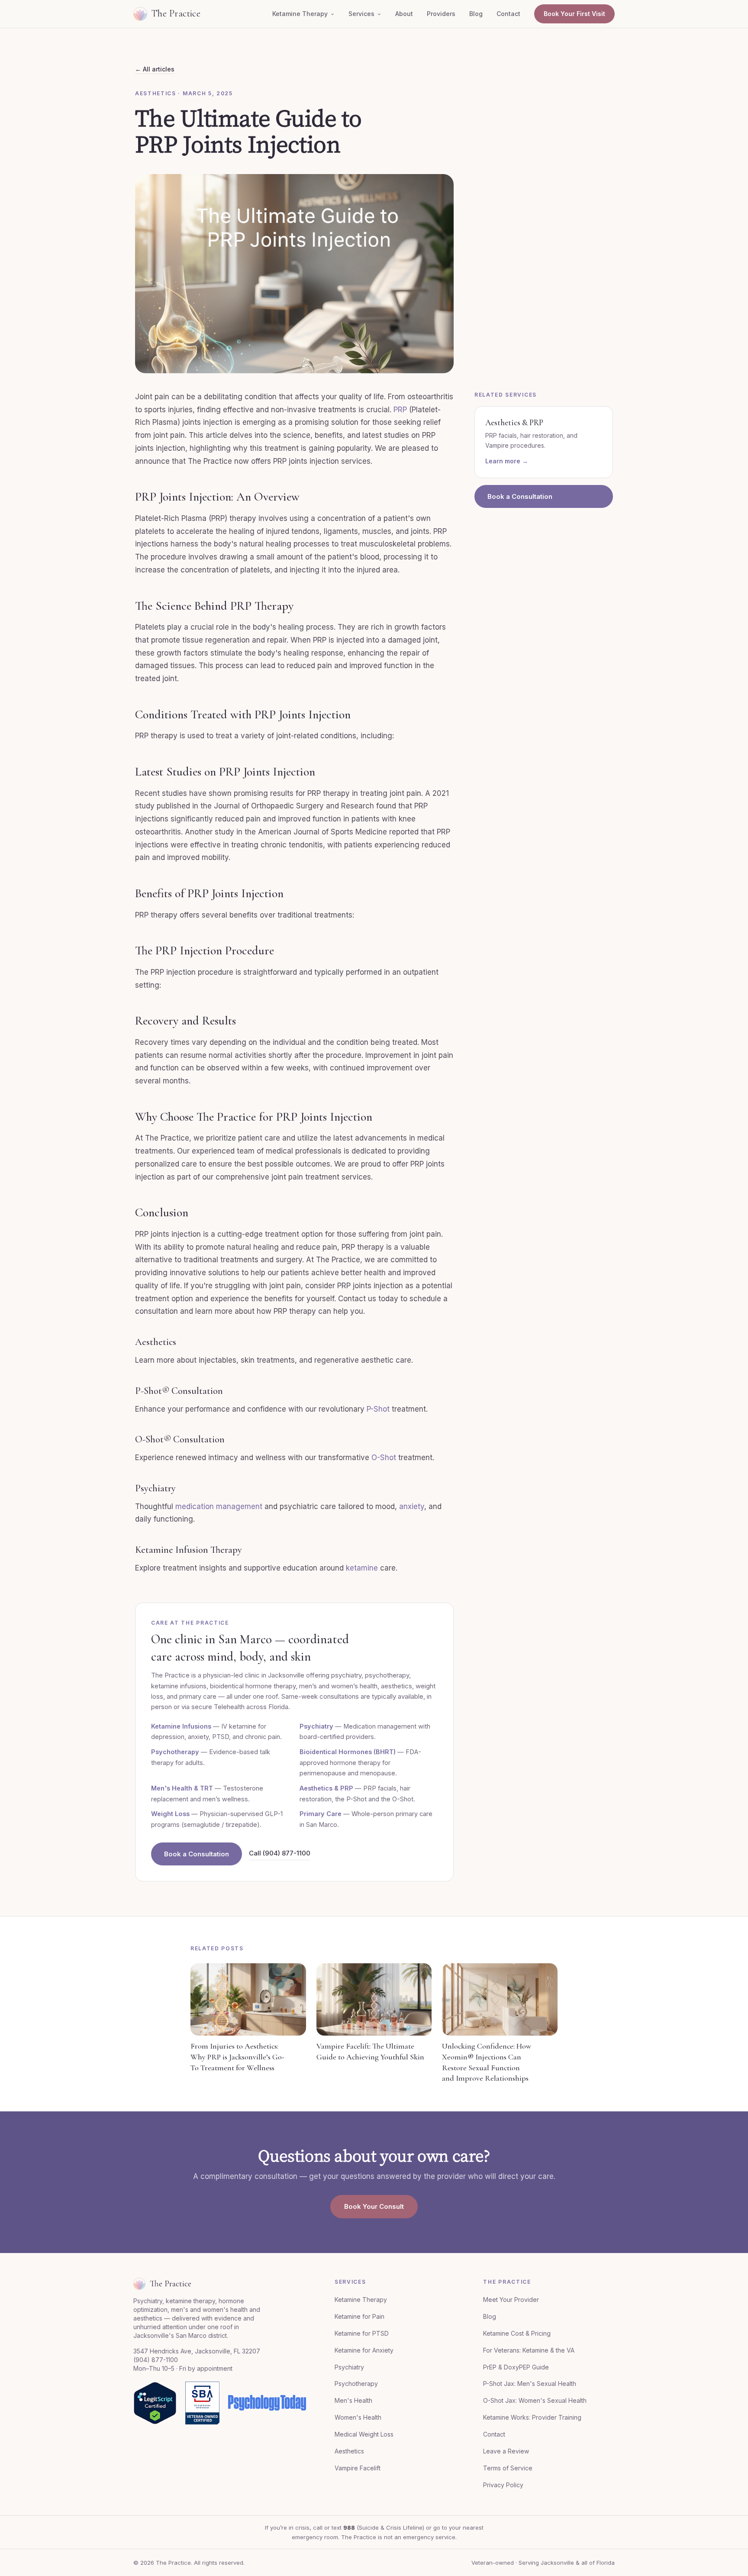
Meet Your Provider (511, 2300)
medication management (219, 1506)
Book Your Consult (374, 2206)
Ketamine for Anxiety (364, 2350)
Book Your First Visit (574, 14)
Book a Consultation (197, 1854)
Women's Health (358, 2417)
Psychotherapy (175, 1752)
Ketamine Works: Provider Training (532, 2417)
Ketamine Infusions (181, 1726)
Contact (508, 14)
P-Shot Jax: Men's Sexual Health (530, 2384)
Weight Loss (170, 1814)
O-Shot (384, 1458)
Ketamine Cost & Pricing (517, 2333)
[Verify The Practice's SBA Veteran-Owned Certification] (202, 2403)
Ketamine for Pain (359, 2316)
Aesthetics (349, 2451)
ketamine (362, 1568)
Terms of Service (508, 2468)
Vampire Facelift (358, 2468)
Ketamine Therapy (300, 14)
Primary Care (321, 1814)
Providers (441, 14)
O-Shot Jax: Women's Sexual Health (535, 2400)
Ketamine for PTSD (362, 2333)
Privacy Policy (503, 2485)
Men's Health (353, 2400)
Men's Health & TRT (182, 1788)
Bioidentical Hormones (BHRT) (348, 1752)
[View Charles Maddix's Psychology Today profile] (267, 2403)
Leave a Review (506, 2451)
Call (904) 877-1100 (280, 1853)
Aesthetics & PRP (326, 1788)
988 (349, 2528)
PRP (400, 410)
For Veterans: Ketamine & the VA (529, 2350)
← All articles (155, 69)
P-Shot (378, 1409)
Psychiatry (316, 1726)
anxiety (412, 1506)
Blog (476, 14)
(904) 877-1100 (156, 2360)
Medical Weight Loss (364, 2434)
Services (361, 14)
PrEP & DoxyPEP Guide (516, 2367)
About (404, 14)
